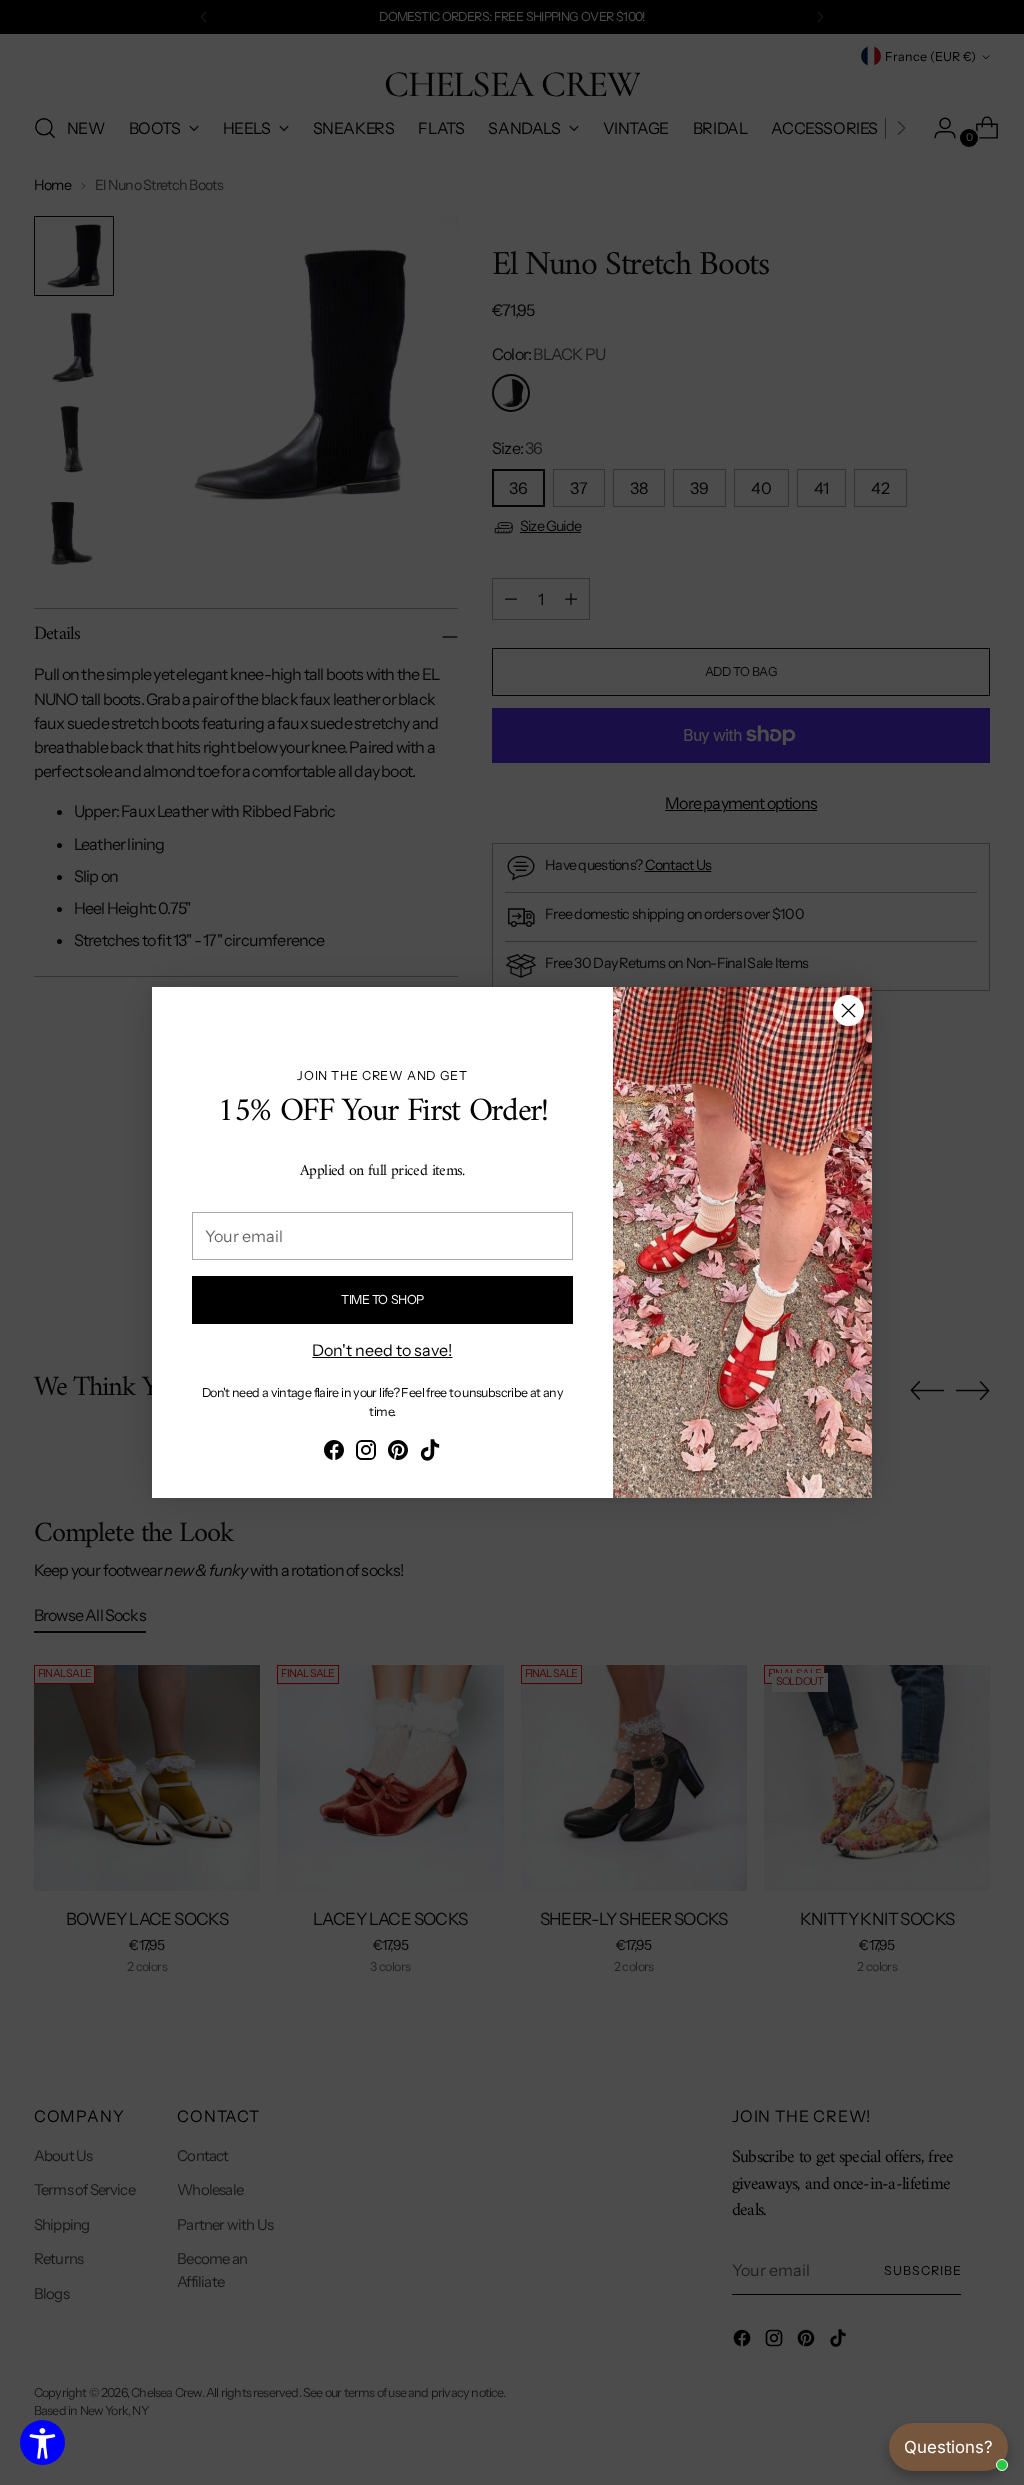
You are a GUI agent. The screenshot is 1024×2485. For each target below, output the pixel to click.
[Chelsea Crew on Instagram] (366, 1453)
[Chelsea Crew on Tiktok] (430, 1453)
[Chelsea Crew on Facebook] (334, 1453)
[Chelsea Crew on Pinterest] (398, 1453)
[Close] (848, 1010)
